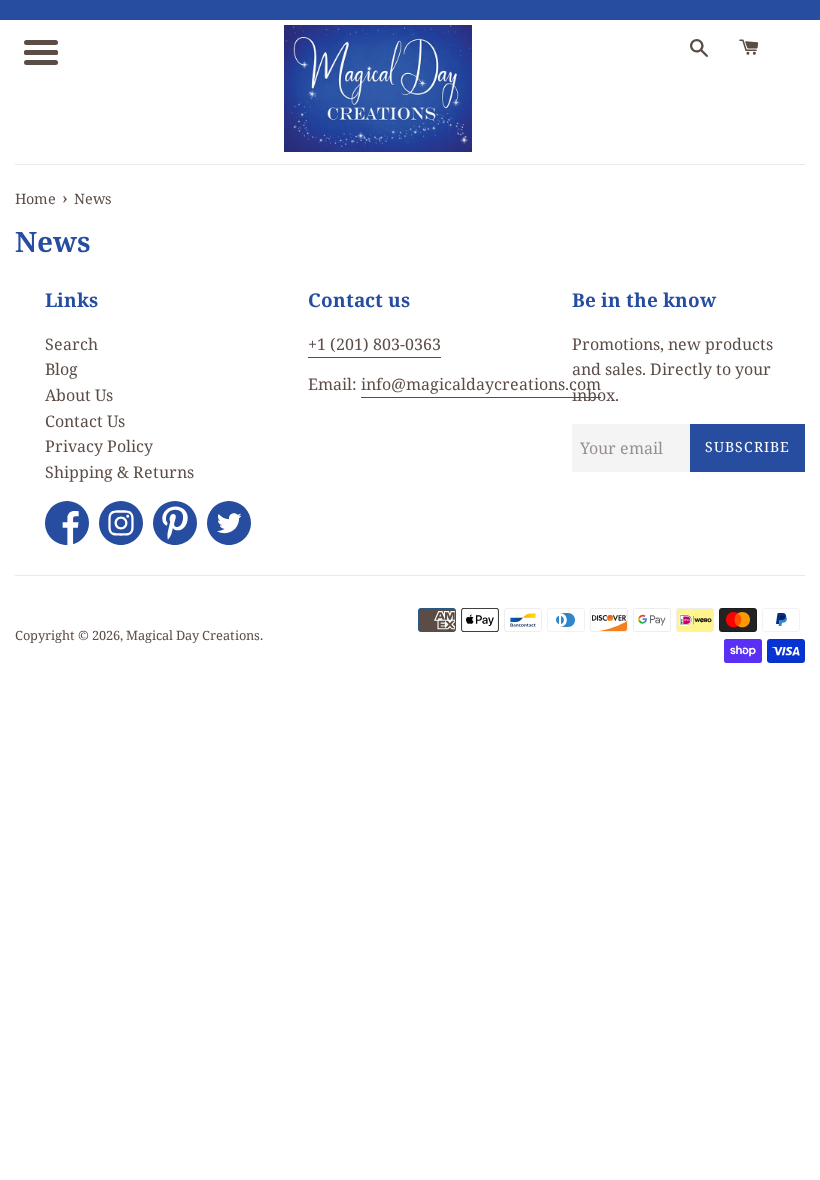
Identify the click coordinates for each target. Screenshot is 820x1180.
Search (71, 344)
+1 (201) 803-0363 (374, 344)
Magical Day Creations (193, 635)
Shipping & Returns (119, 472)
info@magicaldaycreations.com (481, 384)
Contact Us (85, 421)
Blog (61, 369)
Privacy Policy (99, 446)
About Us (79, 395)
